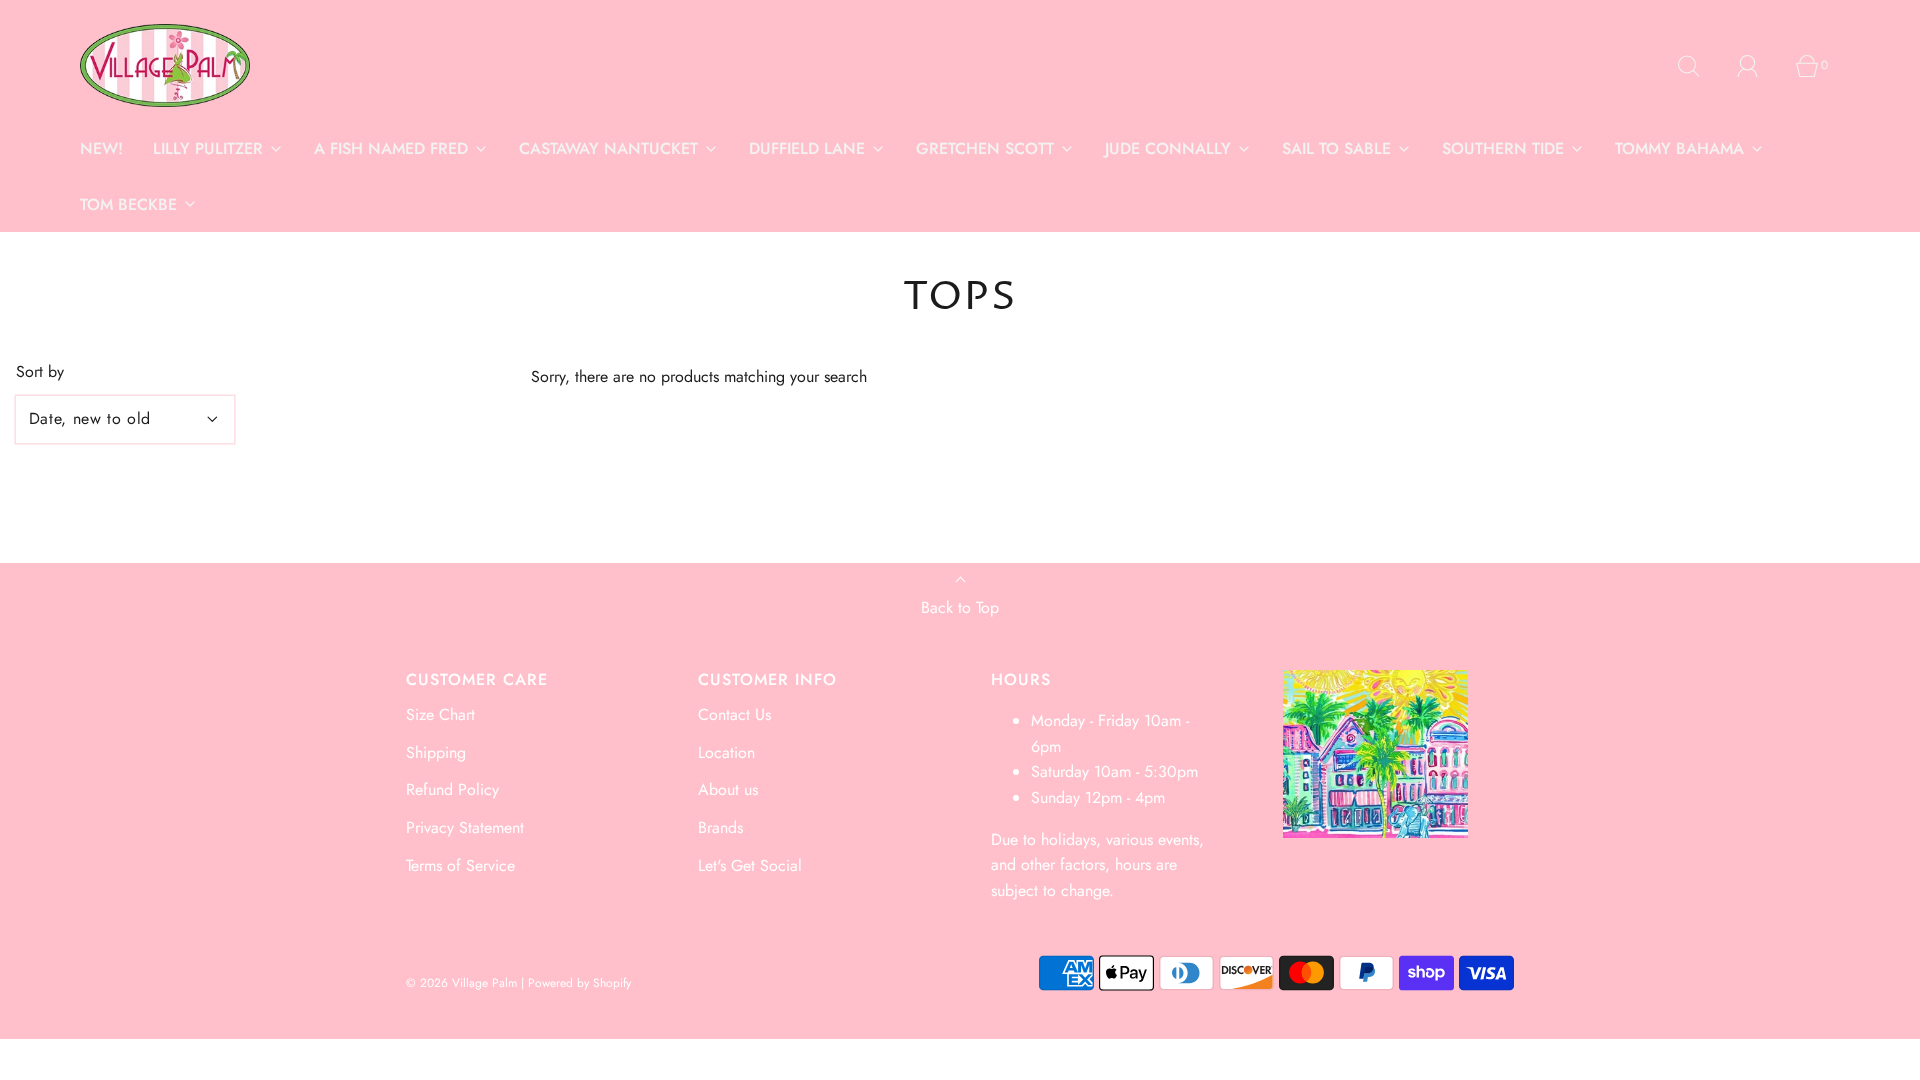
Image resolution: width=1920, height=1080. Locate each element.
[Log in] (1759, 66)
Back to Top (960, 607)
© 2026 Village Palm (461, 983)
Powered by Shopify (579, 983)
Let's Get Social (750, 865)
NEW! (101, 148)
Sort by (40, 372)
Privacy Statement (465, 827)
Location (726, 752)
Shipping (436, 752)
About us (728, 789)
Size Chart (440, 714)
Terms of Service (460, 865)
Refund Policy (452, 789)
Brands (720, 827)
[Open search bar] (1700, 66)
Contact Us (734, 714)
